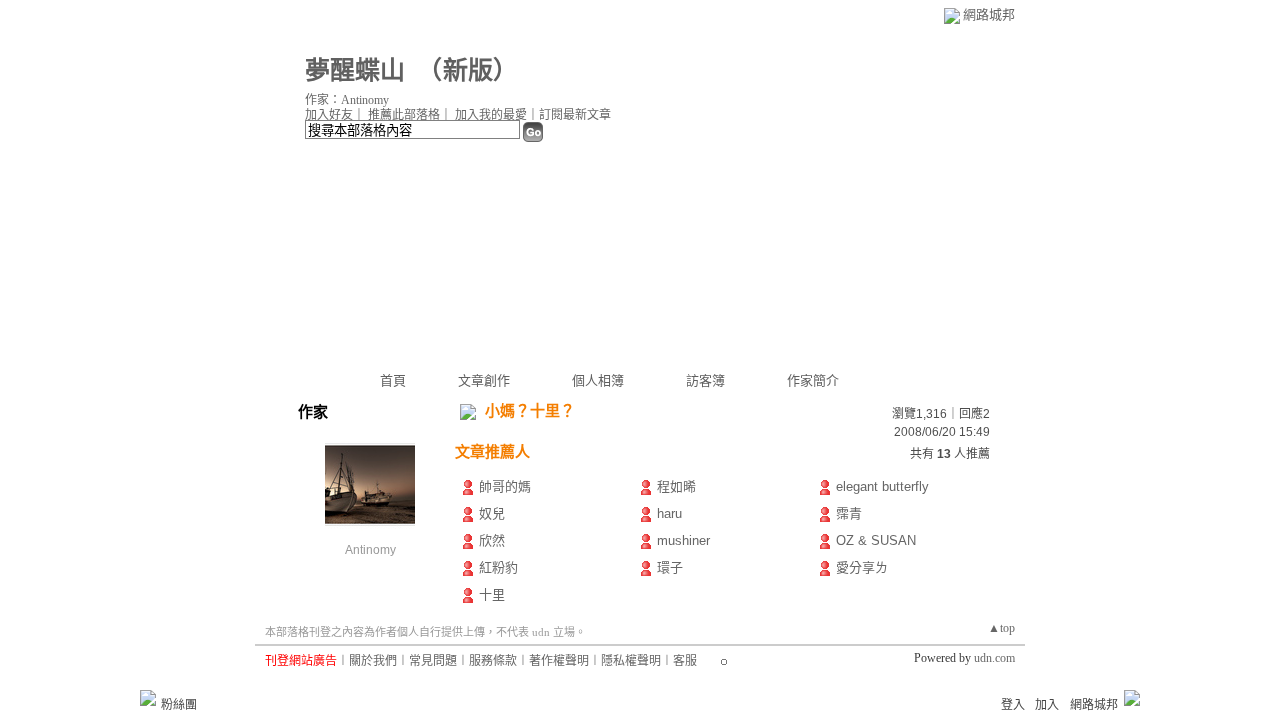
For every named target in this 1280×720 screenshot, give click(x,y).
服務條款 (493, 661)
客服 (685, 661)
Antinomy (370, 550)
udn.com (994, 658)
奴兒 (492, 513)
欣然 (492, 540)
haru (669, 513)
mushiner (683, 540)
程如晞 (676, 486)
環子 (670, 567)
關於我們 (373, 661)
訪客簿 (705, 380)
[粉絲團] (148, 698)
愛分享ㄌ (862, 567)
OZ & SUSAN (876, 540)
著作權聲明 (559, 661)
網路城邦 (989, 14)
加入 (1047, 705)
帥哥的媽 (505, 486)
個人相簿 (598, 380)
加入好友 (329, 115)
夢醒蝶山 (355, 70)
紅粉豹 (498, 567)
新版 (468, 70)
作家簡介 (813, 380)
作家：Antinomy (347, 100)
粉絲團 (179, 705)
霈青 (849, 513)
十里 (492, 594)
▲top (1001, 628)
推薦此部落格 (404, 115)
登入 (1013, 705)
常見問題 (433, 661)
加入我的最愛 (491, 115)
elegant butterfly (882, 486)
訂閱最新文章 (575, 115)
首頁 (393, 380)
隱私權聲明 (631, 661)
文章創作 (484, 380)
